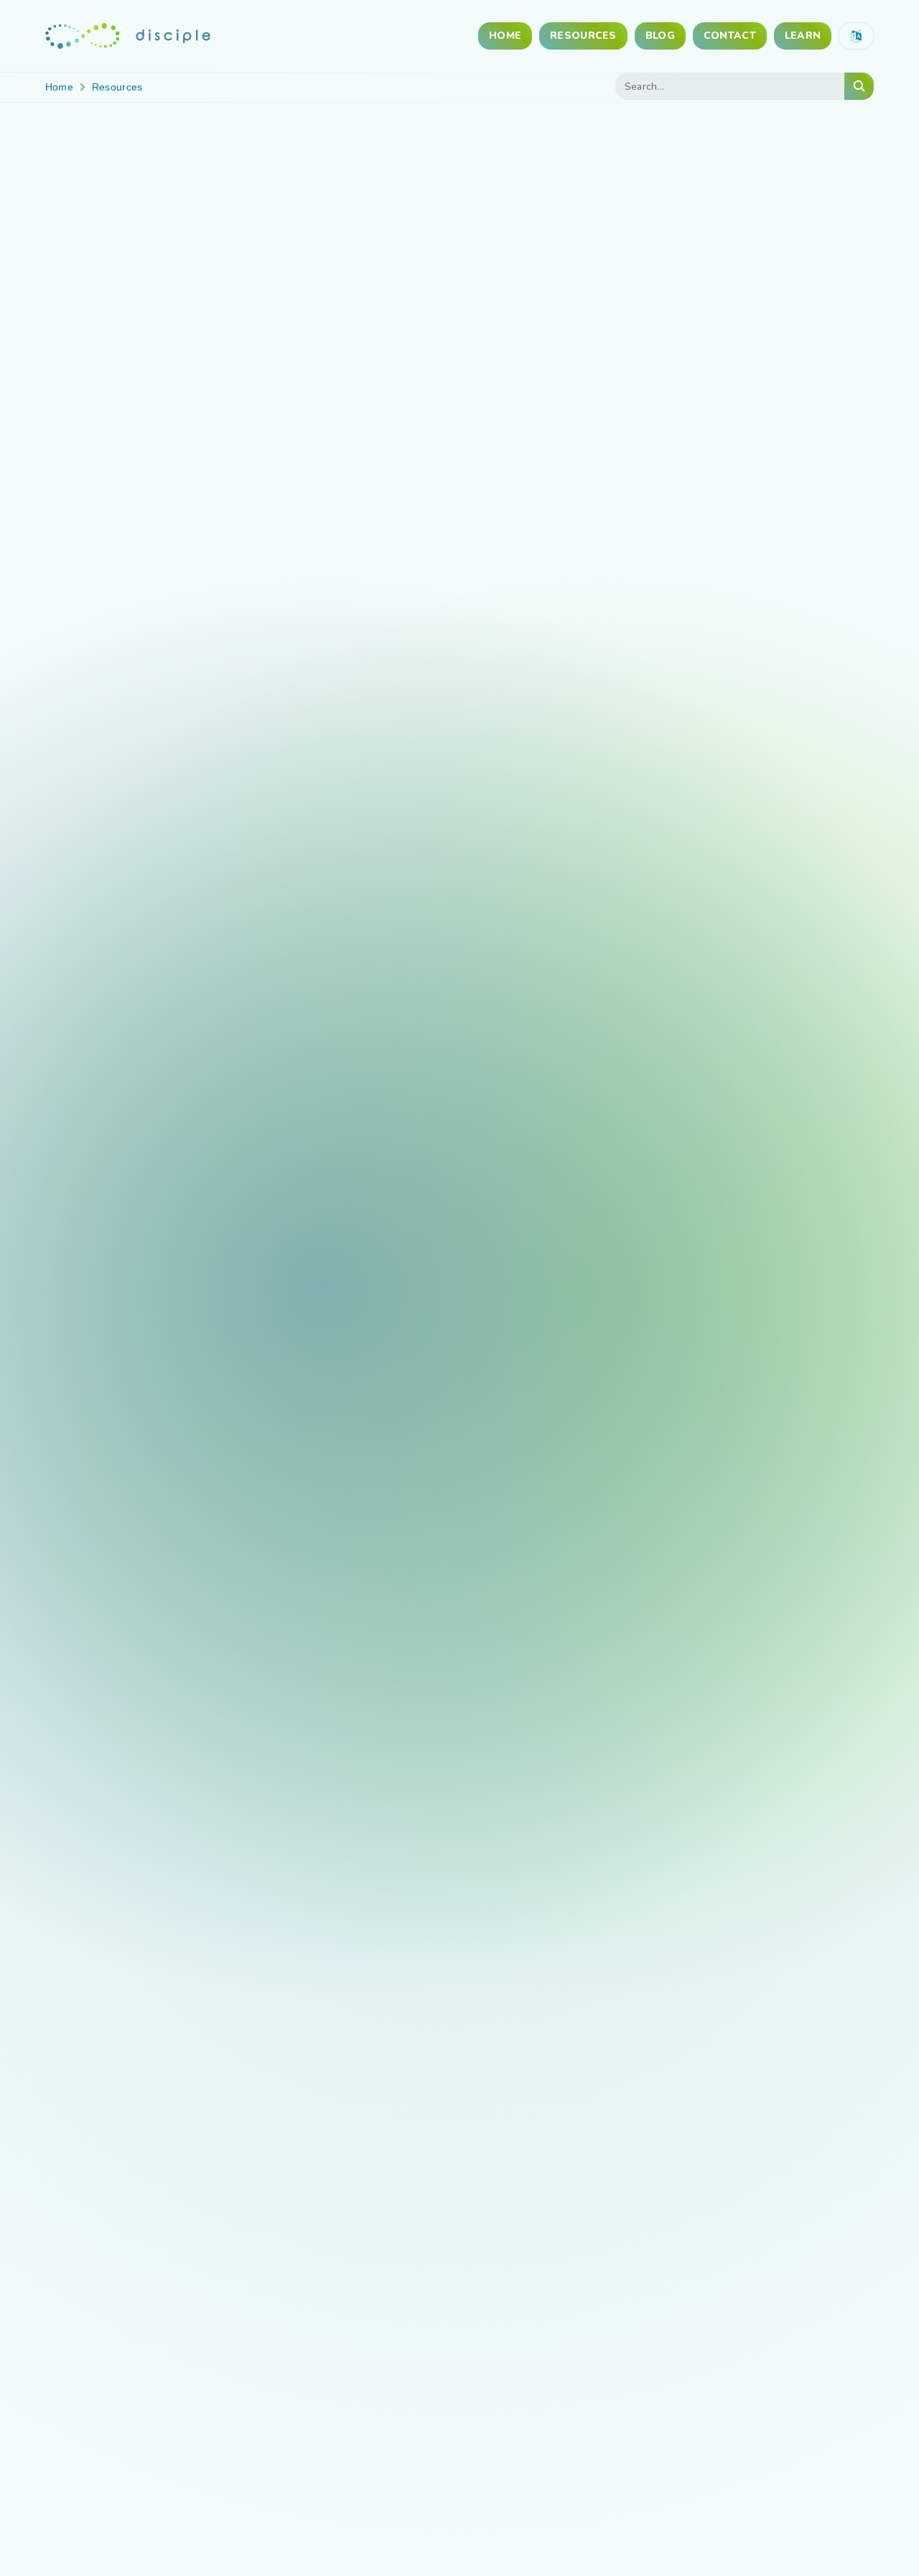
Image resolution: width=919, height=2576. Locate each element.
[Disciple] (128, 36)
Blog (660, 36)
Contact (730, 36)
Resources (583, 36)
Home (505, 36)
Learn (803, 36)
